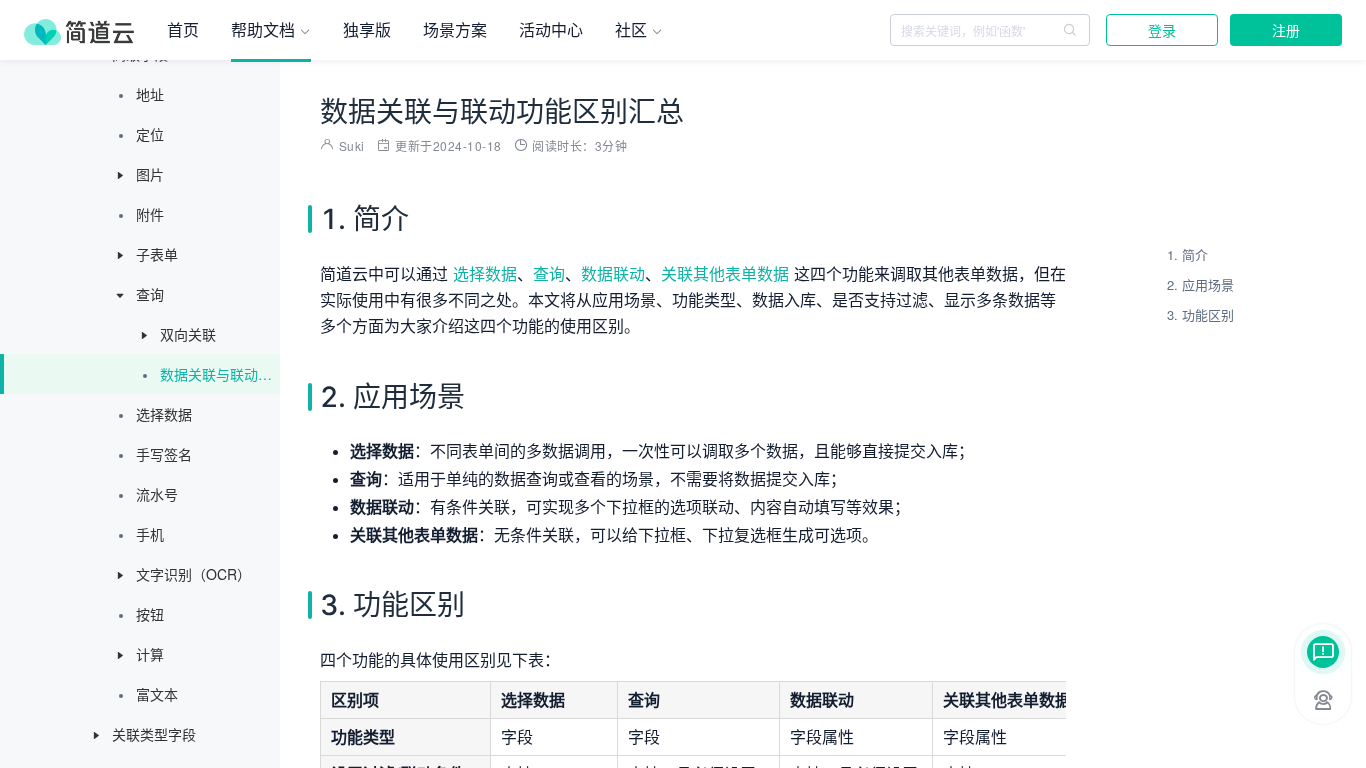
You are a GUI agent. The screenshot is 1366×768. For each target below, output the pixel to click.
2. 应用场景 (1200, 284)
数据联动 (613, 274)
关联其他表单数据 (725, 274)
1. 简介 (1187, 254)
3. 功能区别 (1200, 314)
